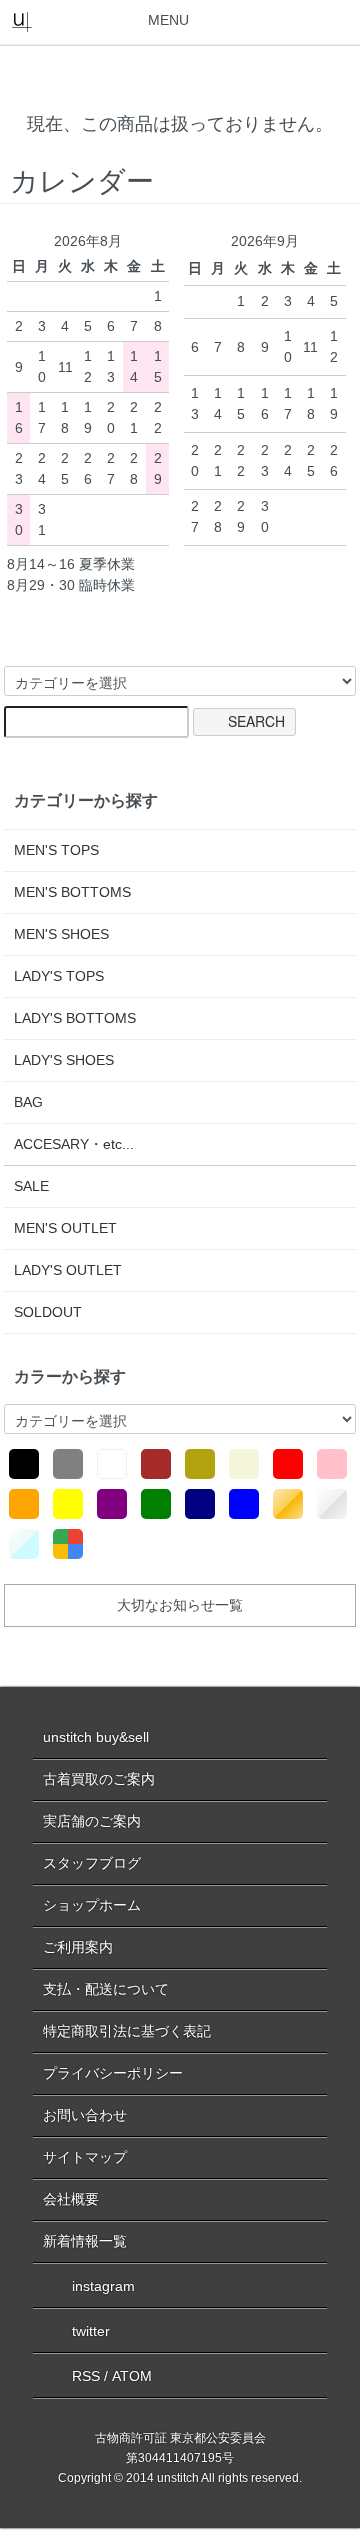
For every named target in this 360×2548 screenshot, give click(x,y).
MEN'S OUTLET (65, 1228)
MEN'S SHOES (61, 934)
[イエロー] (68, 1504)
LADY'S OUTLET (68, 1270)
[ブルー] (244, 1504)
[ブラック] (24, 1464)
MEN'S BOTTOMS (72, 892)
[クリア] (24, 1544)
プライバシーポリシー (113, 2073)
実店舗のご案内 (92, 1821)
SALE (31, 1186)
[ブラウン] (156, 1464)
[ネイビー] (200, 1504)
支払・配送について (106, 1989)
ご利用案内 (78, 1947)
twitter (91, 2331)
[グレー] (68, 1464)
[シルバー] (332, 1504)
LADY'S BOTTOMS (75, 1018)
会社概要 (71, 2199)
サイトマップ (85, 2157)
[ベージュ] (244, 1464)
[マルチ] (68, 1544)
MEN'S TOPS (56, 850)
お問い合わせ (85, 2115)
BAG (28, 1102)
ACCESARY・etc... (74, 1144)
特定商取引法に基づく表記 (127, 2031)
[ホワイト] (112, 1464)
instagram (103, 2286)
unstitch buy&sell (96, 1737)
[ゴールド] (288, 1504)
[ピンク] (332, 1464)
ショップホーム (92, 1905)
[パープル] (112, 1504)
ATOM (132, 2376)
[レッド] (288, 1464)
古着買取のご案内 (99, 1779)
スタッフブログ (92, 1863)
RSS (86, 2376)
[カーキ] (200, 1464)
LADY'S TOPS (59, 976)
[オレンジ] (24, 1504)
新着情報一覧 (85, 2241)
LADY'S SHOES (64, 1060)
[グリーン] (156, 1504)
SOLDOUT (48, 1312)
